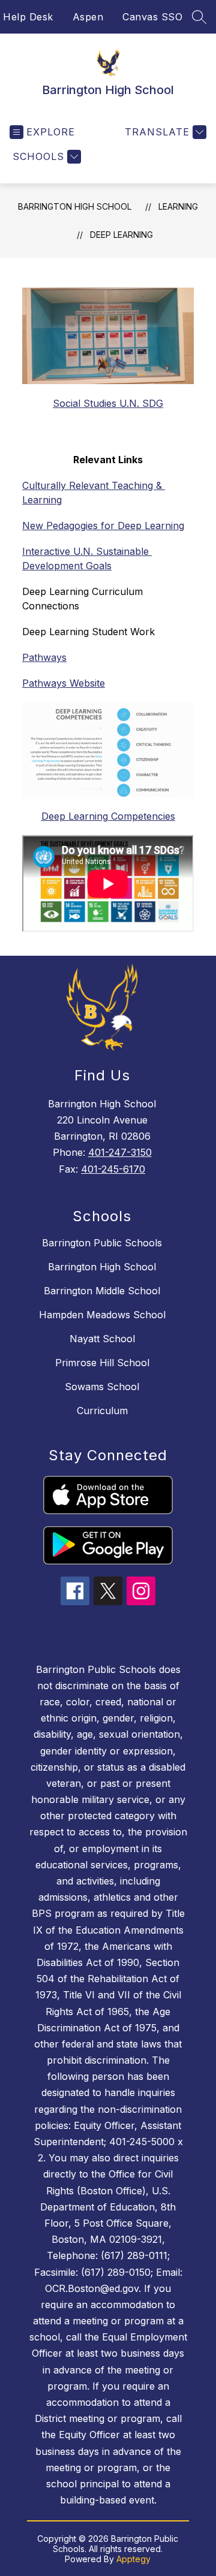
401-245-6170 (113, 1169)
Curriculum (102, 1411)
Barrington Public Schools (102, 1243)
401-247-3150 (120, 1152)
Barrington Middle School (102, 1291)
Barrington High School (75, 206)
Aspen (88, 17)
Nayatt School (102, 1339)
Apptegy (133, 2559)
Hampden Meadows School (102, 1315)
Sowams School (102, 1387)
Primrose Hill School (102, 1363)
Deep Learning (121, 235)
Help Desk (28, 17)
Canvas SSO (152, 17)
